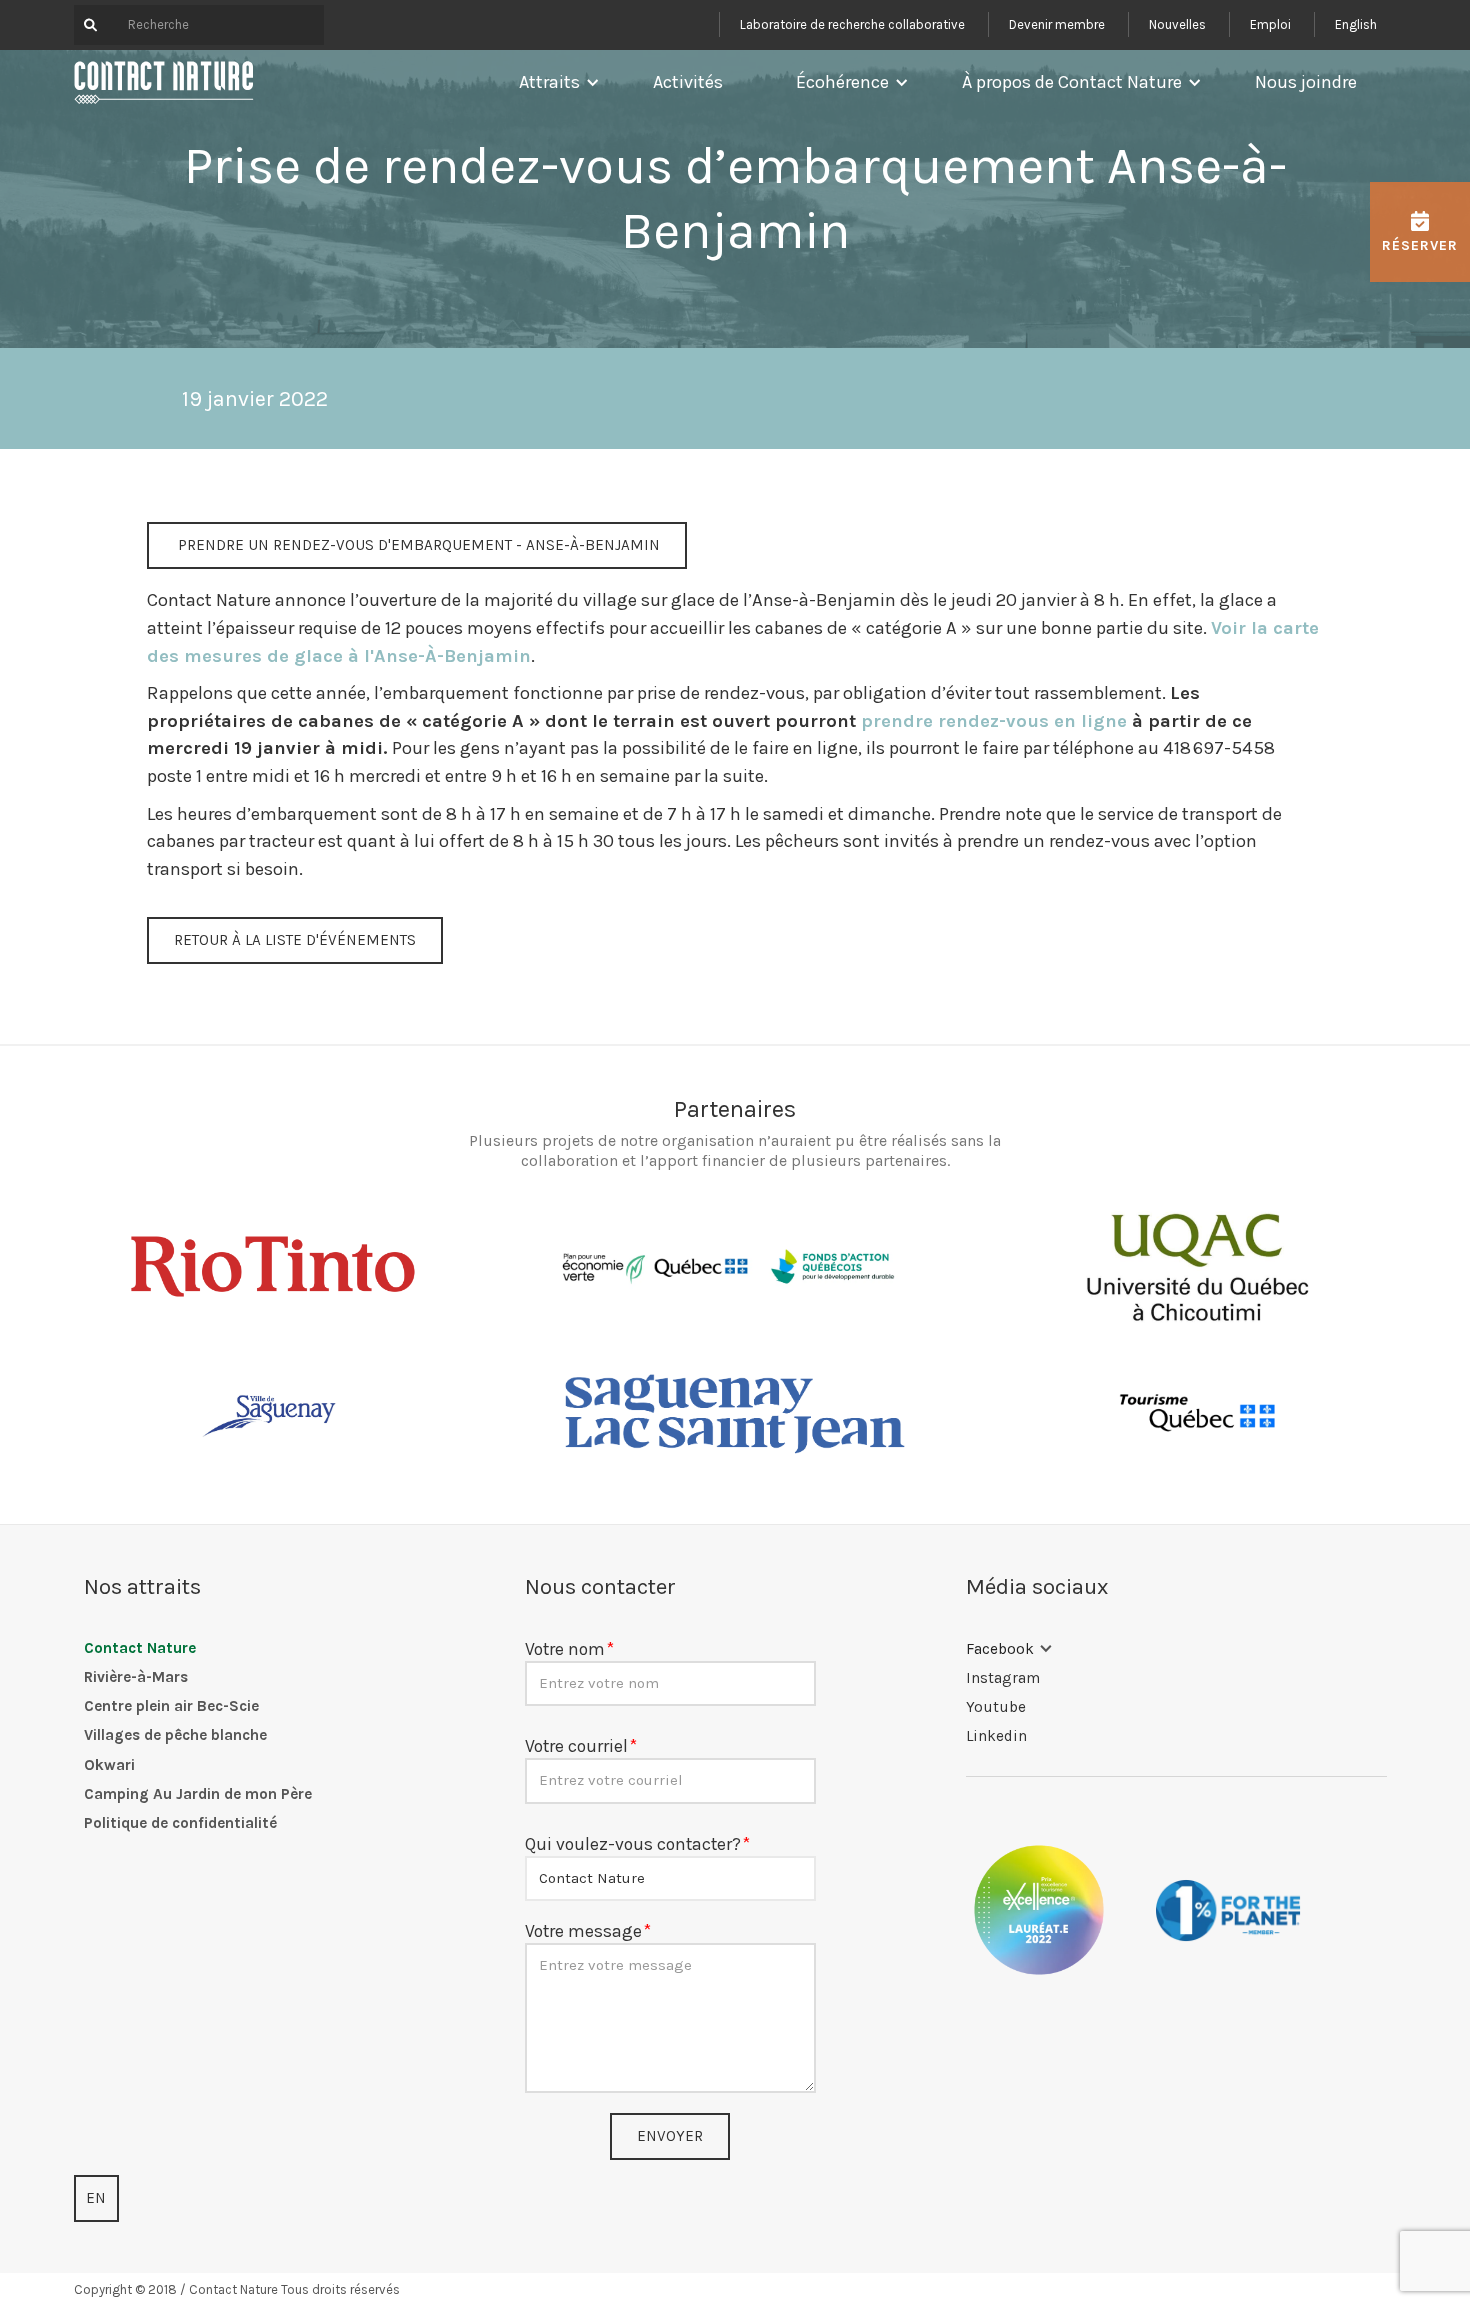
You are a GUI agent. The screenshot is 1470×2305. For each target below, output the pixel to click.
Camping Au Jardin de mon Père (198, 1794)
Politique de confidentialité (180, 1823)
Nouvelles (1177, 24)
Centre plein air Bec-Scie (171, 1706)
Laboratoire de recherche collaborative (852, 24)
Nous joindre (1306, 82)
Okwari (109, 1765)
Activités (688, 82)
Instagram (1003, 1678)
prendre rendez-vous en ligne (994, 721)
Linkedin (996, 1736)
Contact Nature (140, 1648)
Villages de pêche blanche (175, 1735)
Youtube (996, 1707)
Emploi (1270, 24)
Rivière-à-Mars (136, 1677)
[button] (554, 82)
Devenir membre (1057, 24)
